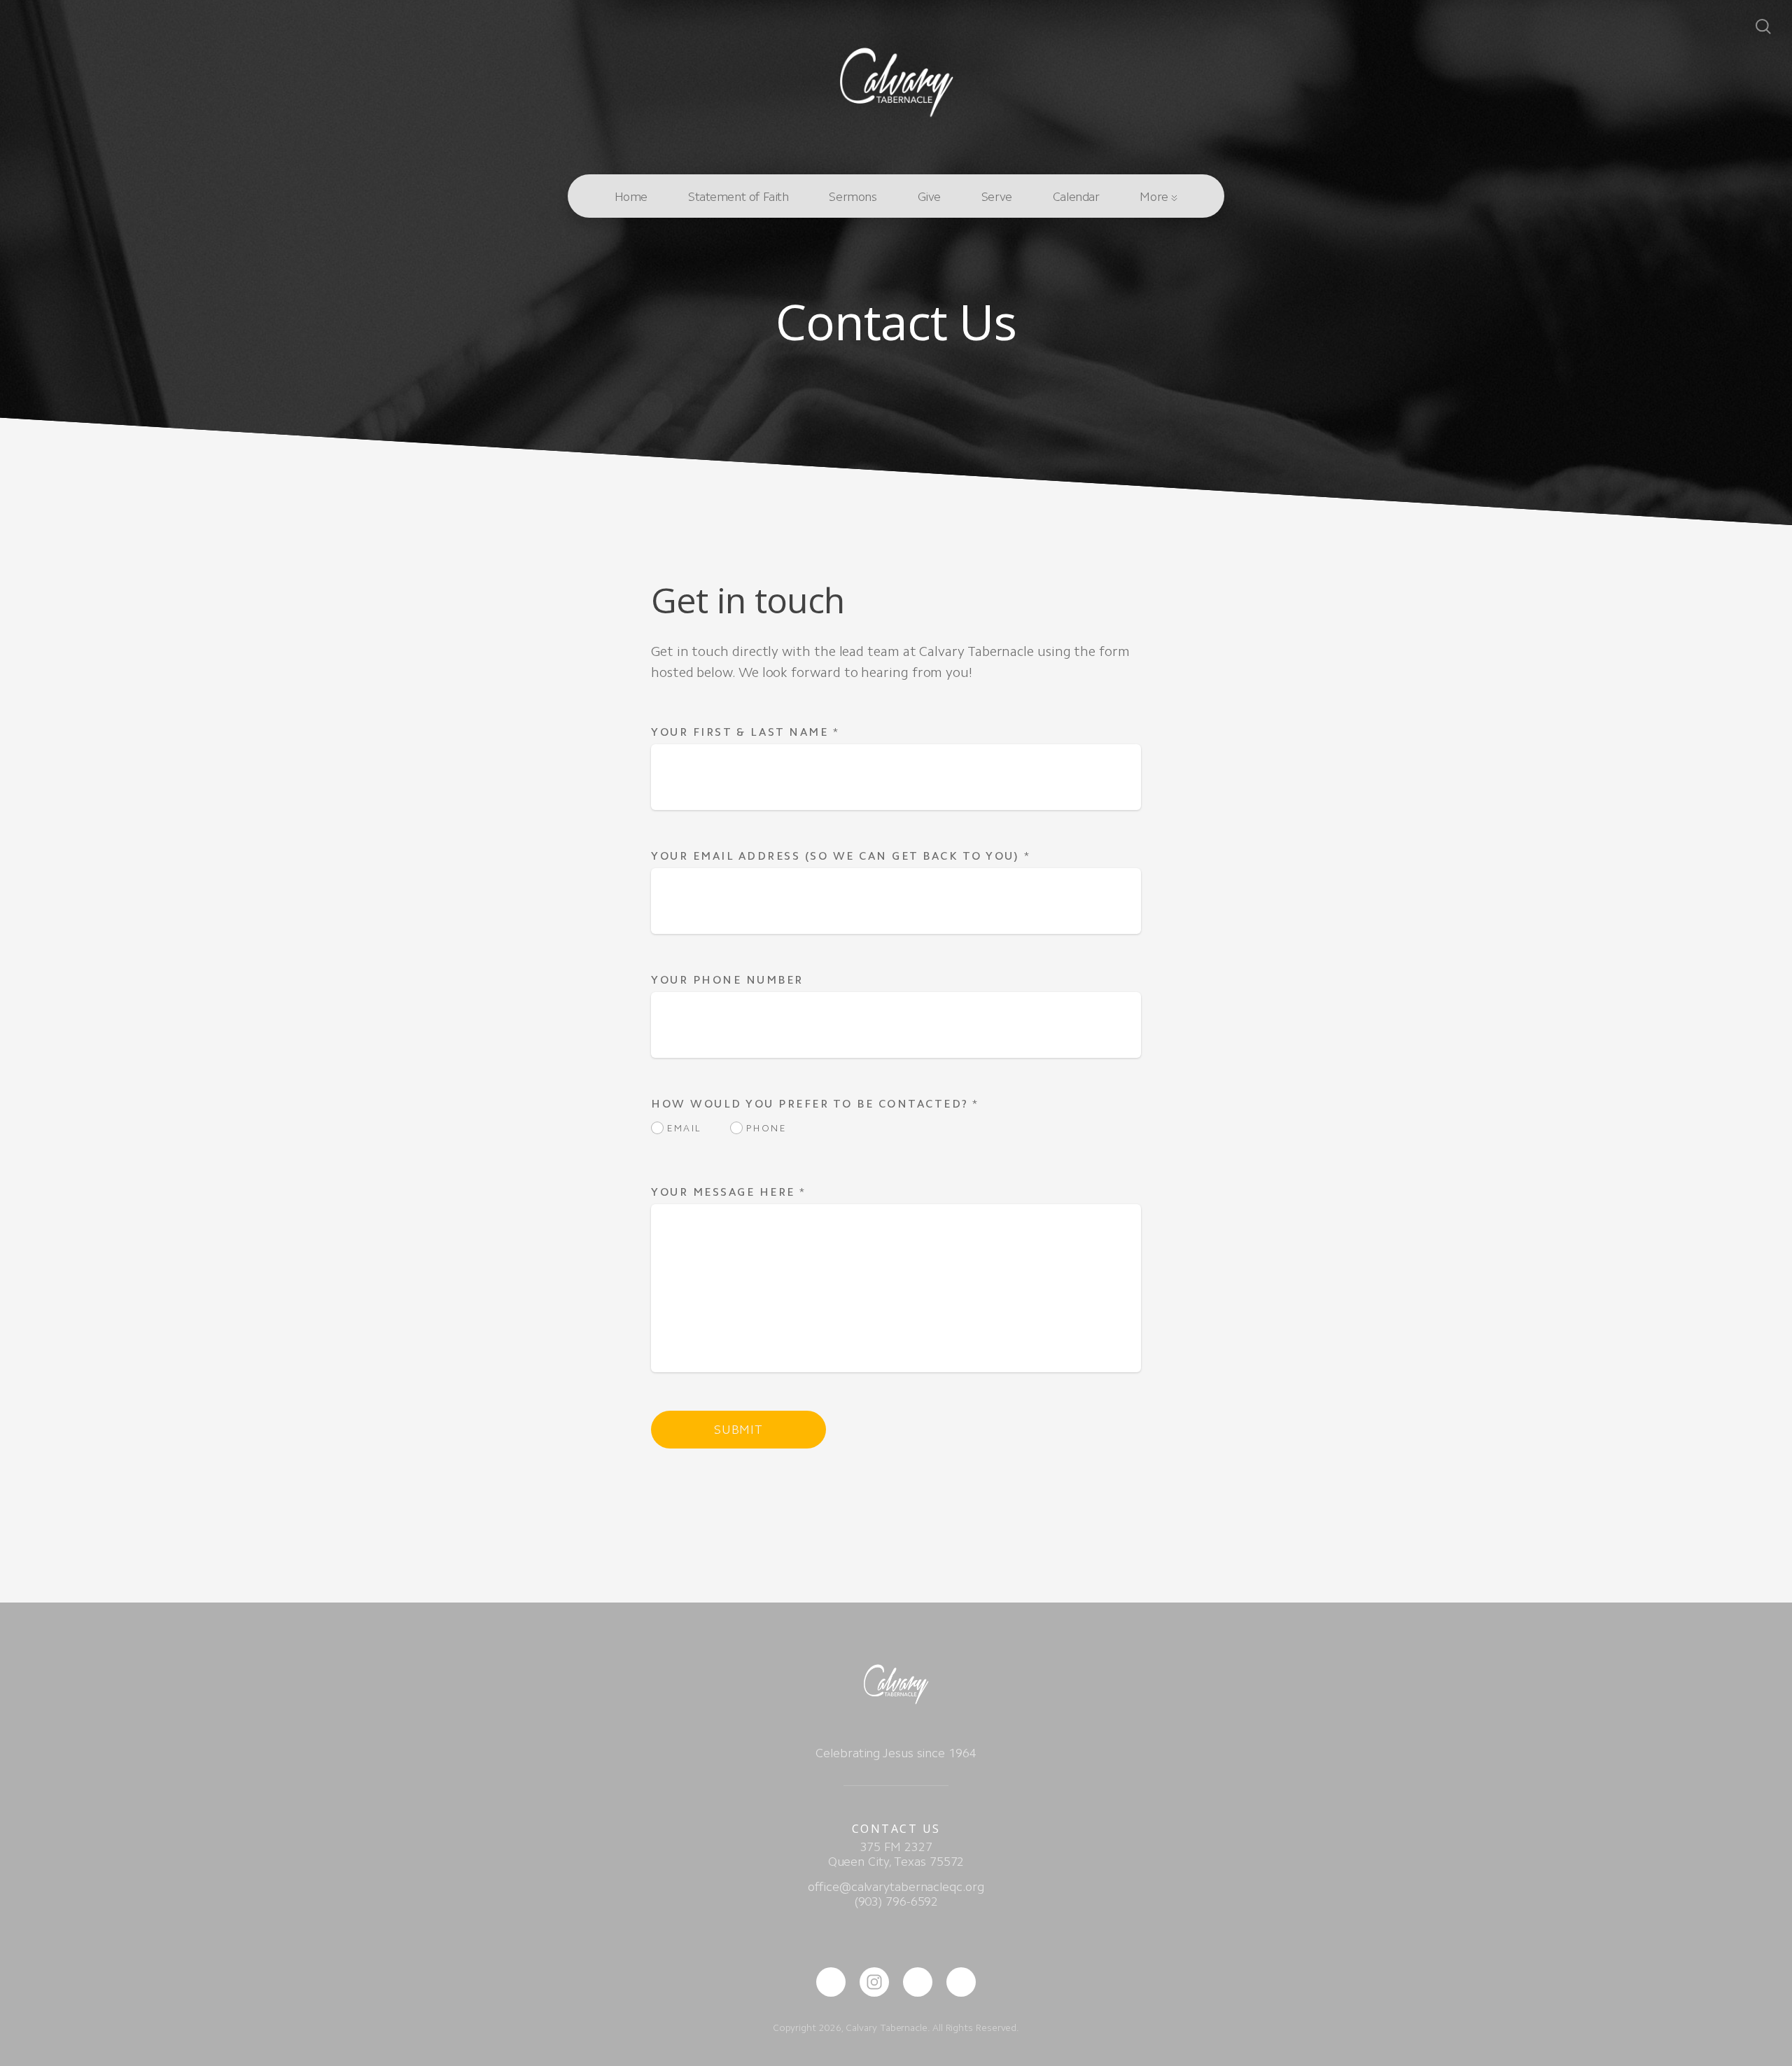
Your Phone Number (727, 980)
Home (631, 197)
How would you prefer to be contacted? (815, 1104)
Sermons (853, 197)
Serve (997, 197)
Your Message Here (729, 1192)
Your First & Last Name (745, 732)
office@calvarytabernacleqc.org (896, 1887)
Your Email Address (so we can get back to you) (841, 856)
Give (929, 197)
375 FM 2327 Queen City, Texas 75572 (896, 1854)
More (1155, 197)
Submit (738, 1430)
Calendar (1076, 197)
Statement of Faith (738, 197)
